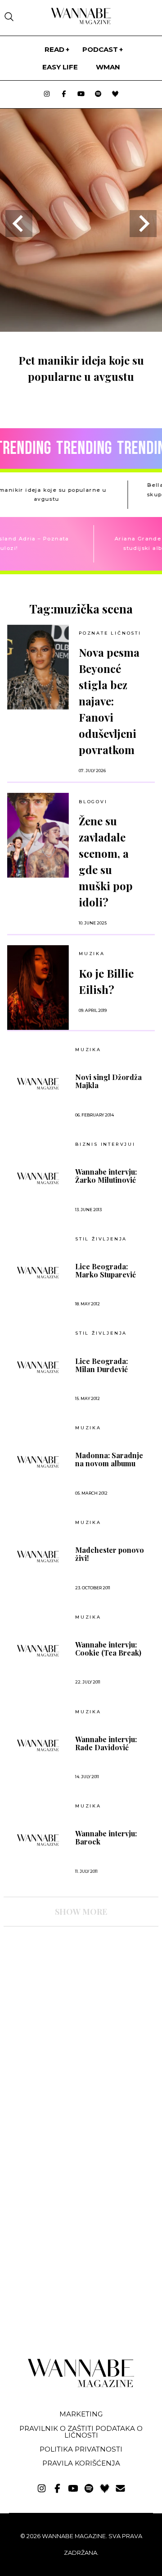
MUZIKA (92, 954)
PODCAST (100, 49)
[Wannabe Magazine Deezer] (115, 94)
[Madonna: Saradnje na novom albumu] (38, 1462)
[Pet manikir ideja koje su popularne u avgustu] (81, 329)
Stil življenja (101, 1239)
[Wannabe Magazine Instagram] (47, 94)
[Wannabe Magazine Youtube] (81, 94)
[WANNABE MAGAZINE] (81, 2385)
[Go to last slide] (19, 224)
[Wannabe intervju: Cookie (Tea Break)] (38, 1651)
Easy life (60, 67)
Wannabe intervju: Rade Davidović (106, 1743)
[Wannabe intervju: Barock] (38, 1840)
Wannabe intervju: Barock (106, 1838)
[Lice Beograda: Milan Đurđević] (38, 1367)
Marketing (81, 2414)
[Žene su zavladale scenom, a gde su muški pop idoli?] (38, 835)
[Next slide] (143, 224)
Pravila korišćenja (81, 2463)
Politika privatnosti (81, 2449)
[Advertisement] (71, 2012)
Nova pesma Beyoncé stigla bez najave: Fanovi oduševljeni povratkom (109, 701)
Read (54, 49)
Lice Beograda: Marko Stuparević (106, 1271)
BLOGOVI (93, 802)
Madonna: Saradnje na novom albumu (109, 1460)
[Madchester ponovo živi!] (38, 1556)
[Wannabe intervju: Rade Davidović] (38, 1745)
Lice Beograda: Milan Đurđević (101, 1365)
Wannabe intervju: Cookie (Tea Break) (108, 1649)
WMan (108, 67)
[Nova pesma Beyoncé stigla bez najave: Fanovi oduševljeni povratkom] (38, 667)
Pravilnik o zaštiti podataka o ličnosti (81, 2432)
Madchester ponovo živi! (110, 1554)
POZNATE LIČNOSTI (110, 633)
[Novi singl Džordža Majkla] (38, 1084)
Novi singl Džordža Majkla (108, 1081)
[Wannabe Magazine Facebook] (64, 94)
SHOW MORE (81, 1912)
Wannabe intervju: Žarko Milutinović (106, 1176)
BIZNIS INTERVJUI (105, 1144)
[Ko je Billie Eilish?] (38, 988)
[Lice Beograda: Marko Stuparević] (38, 1272)
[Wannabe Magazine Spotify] (98, 94)
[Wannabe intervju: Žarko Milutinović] (38, 1178)
